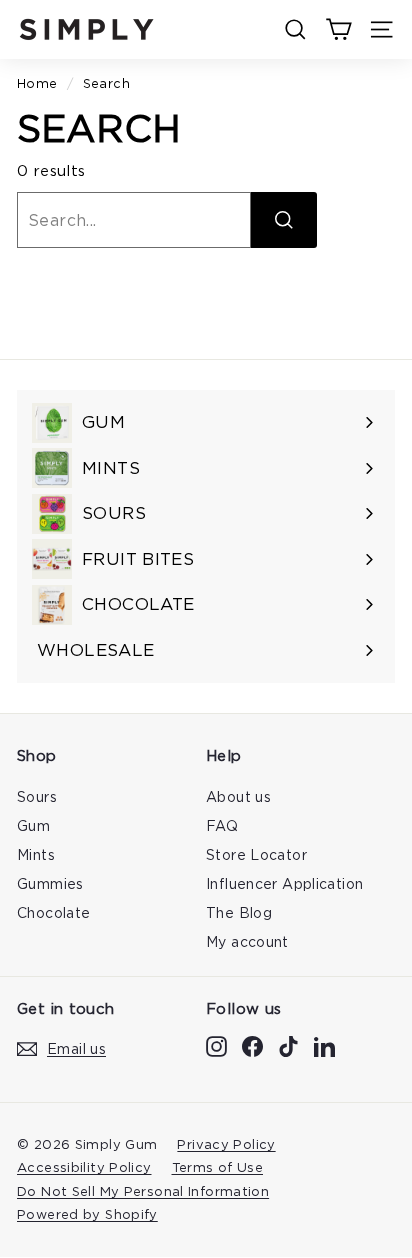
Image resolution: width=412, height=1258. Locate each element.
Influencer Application (284, 883)
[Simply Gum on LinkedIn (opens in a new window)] (324, 1045)
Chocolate (53, 912)
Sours (37, 796)
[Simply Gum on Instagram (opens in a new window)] (216, 1045)
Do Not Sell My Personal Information (143, 1191)
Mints (36, 854)
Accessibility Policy (84, 1167)
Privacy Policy (226, 1144)
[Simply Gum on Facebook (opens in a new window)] (252, 1045)
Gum (33, 825)
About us (238, 796)
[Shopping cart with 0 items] (338, 29)
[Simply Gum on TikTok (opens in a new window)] (288, 1045)
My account (247, 941)
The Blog (239, 912)
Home (37, 83)
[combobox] (134, 220)
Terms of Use (218, 1167)
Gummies (50, 883)
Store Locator (256, 854)
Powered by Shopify (87, 1214)
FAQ (222, 825)
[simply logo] (87, 29)
